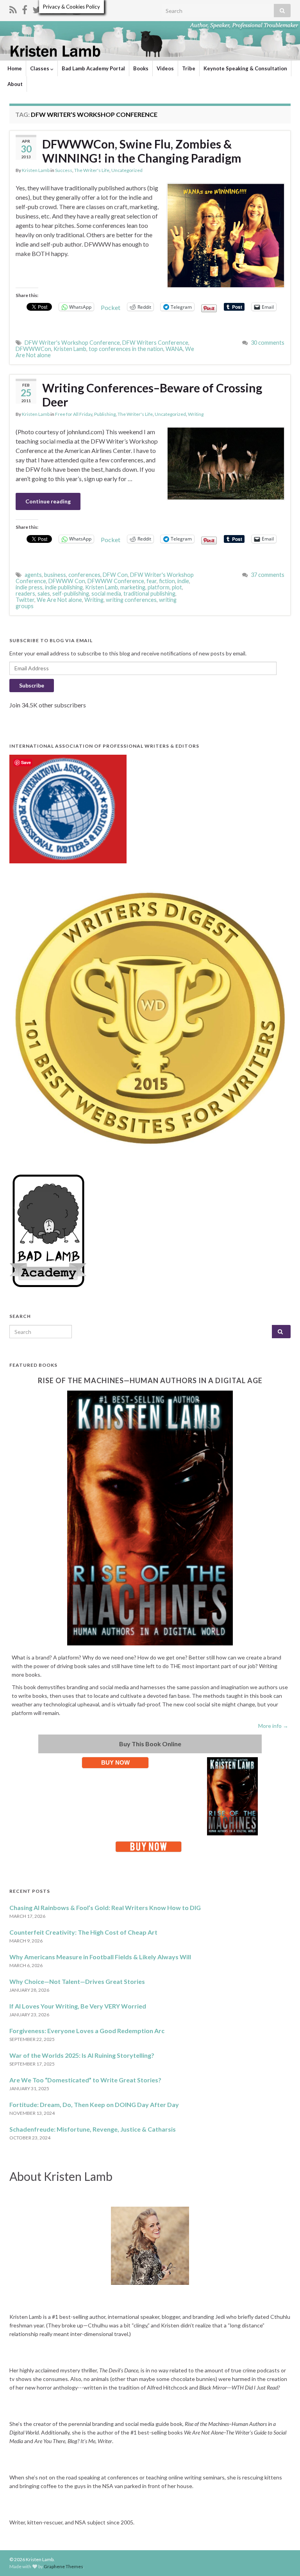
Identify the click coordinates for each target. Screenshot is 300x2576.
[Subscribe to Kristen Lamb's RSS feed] (13, 8)
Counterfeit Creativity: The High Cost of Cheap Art (83, 1932)
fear (152, 581)
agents (33, 575)
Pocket (111, 307)
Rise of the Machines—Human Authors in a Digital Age (150, 1380)
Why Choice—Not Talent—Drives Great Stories (77, 1981)
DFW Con (115, 575)
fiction (167, 581)
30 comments (268, 343)
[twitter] (37, 8)
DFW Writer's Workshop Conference (72, 343)
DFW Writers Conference (155, 343)
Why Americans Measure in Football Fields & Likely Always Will (100, 1957)
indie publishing (64, 587)
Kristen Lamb (36, 170)
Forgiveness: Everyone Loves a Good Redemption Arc (87, 2031)
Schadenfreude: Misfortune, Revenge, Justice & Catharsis (93, 2129)
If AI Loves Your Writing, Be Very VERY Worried (78, 2006)
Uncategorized (127, 170)
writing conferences (131, 600)
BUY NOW (115, 1762)
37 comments (268, 575)
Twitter (25, 600)
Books (141, 68)
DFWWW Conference (116, 581)
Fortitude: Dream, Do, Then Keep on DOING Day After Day (94, 2104)
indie (183, 581)
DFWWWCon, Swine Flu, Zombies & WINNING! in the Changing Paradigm (142, 151)
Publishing (105, 414)
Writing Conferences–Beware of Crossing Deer (152, 395)
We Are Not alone (59, 600)
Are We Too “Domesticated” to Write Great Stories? (85, 2080)
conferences (84, 575)
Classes (40, 68)
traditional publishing (149, 593)
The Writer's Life (92, 170)
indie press (29, 587)
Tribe (189, 68)
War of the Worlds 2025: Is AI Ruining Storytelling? (82, 2055)
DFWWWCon (33, 349)
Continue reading (48, 501)
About (15, 84)
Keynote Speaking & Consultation (245, 68)
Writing (196, 414)
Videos (165, 68)
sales (44, 593)
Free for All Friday (74, 414)
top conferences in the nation (126, 349)
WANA (174, 349)
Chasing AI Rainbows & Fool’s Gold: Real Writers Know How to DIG (105, 1907)
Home (15, 68)
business (55, 575)
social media (106, 593)
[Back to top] (282, 2558)
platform (159, 587)
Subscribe (32, 685)
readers (25, 593)
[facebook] (25, 8)
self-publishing (71, 593)
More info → (273, 1726)
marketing (133, 587)
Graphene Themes (63, 2566)
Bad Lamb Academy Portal (93, 68)
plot (177, 587)
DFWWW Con (67, 581)
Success (64, 170)
